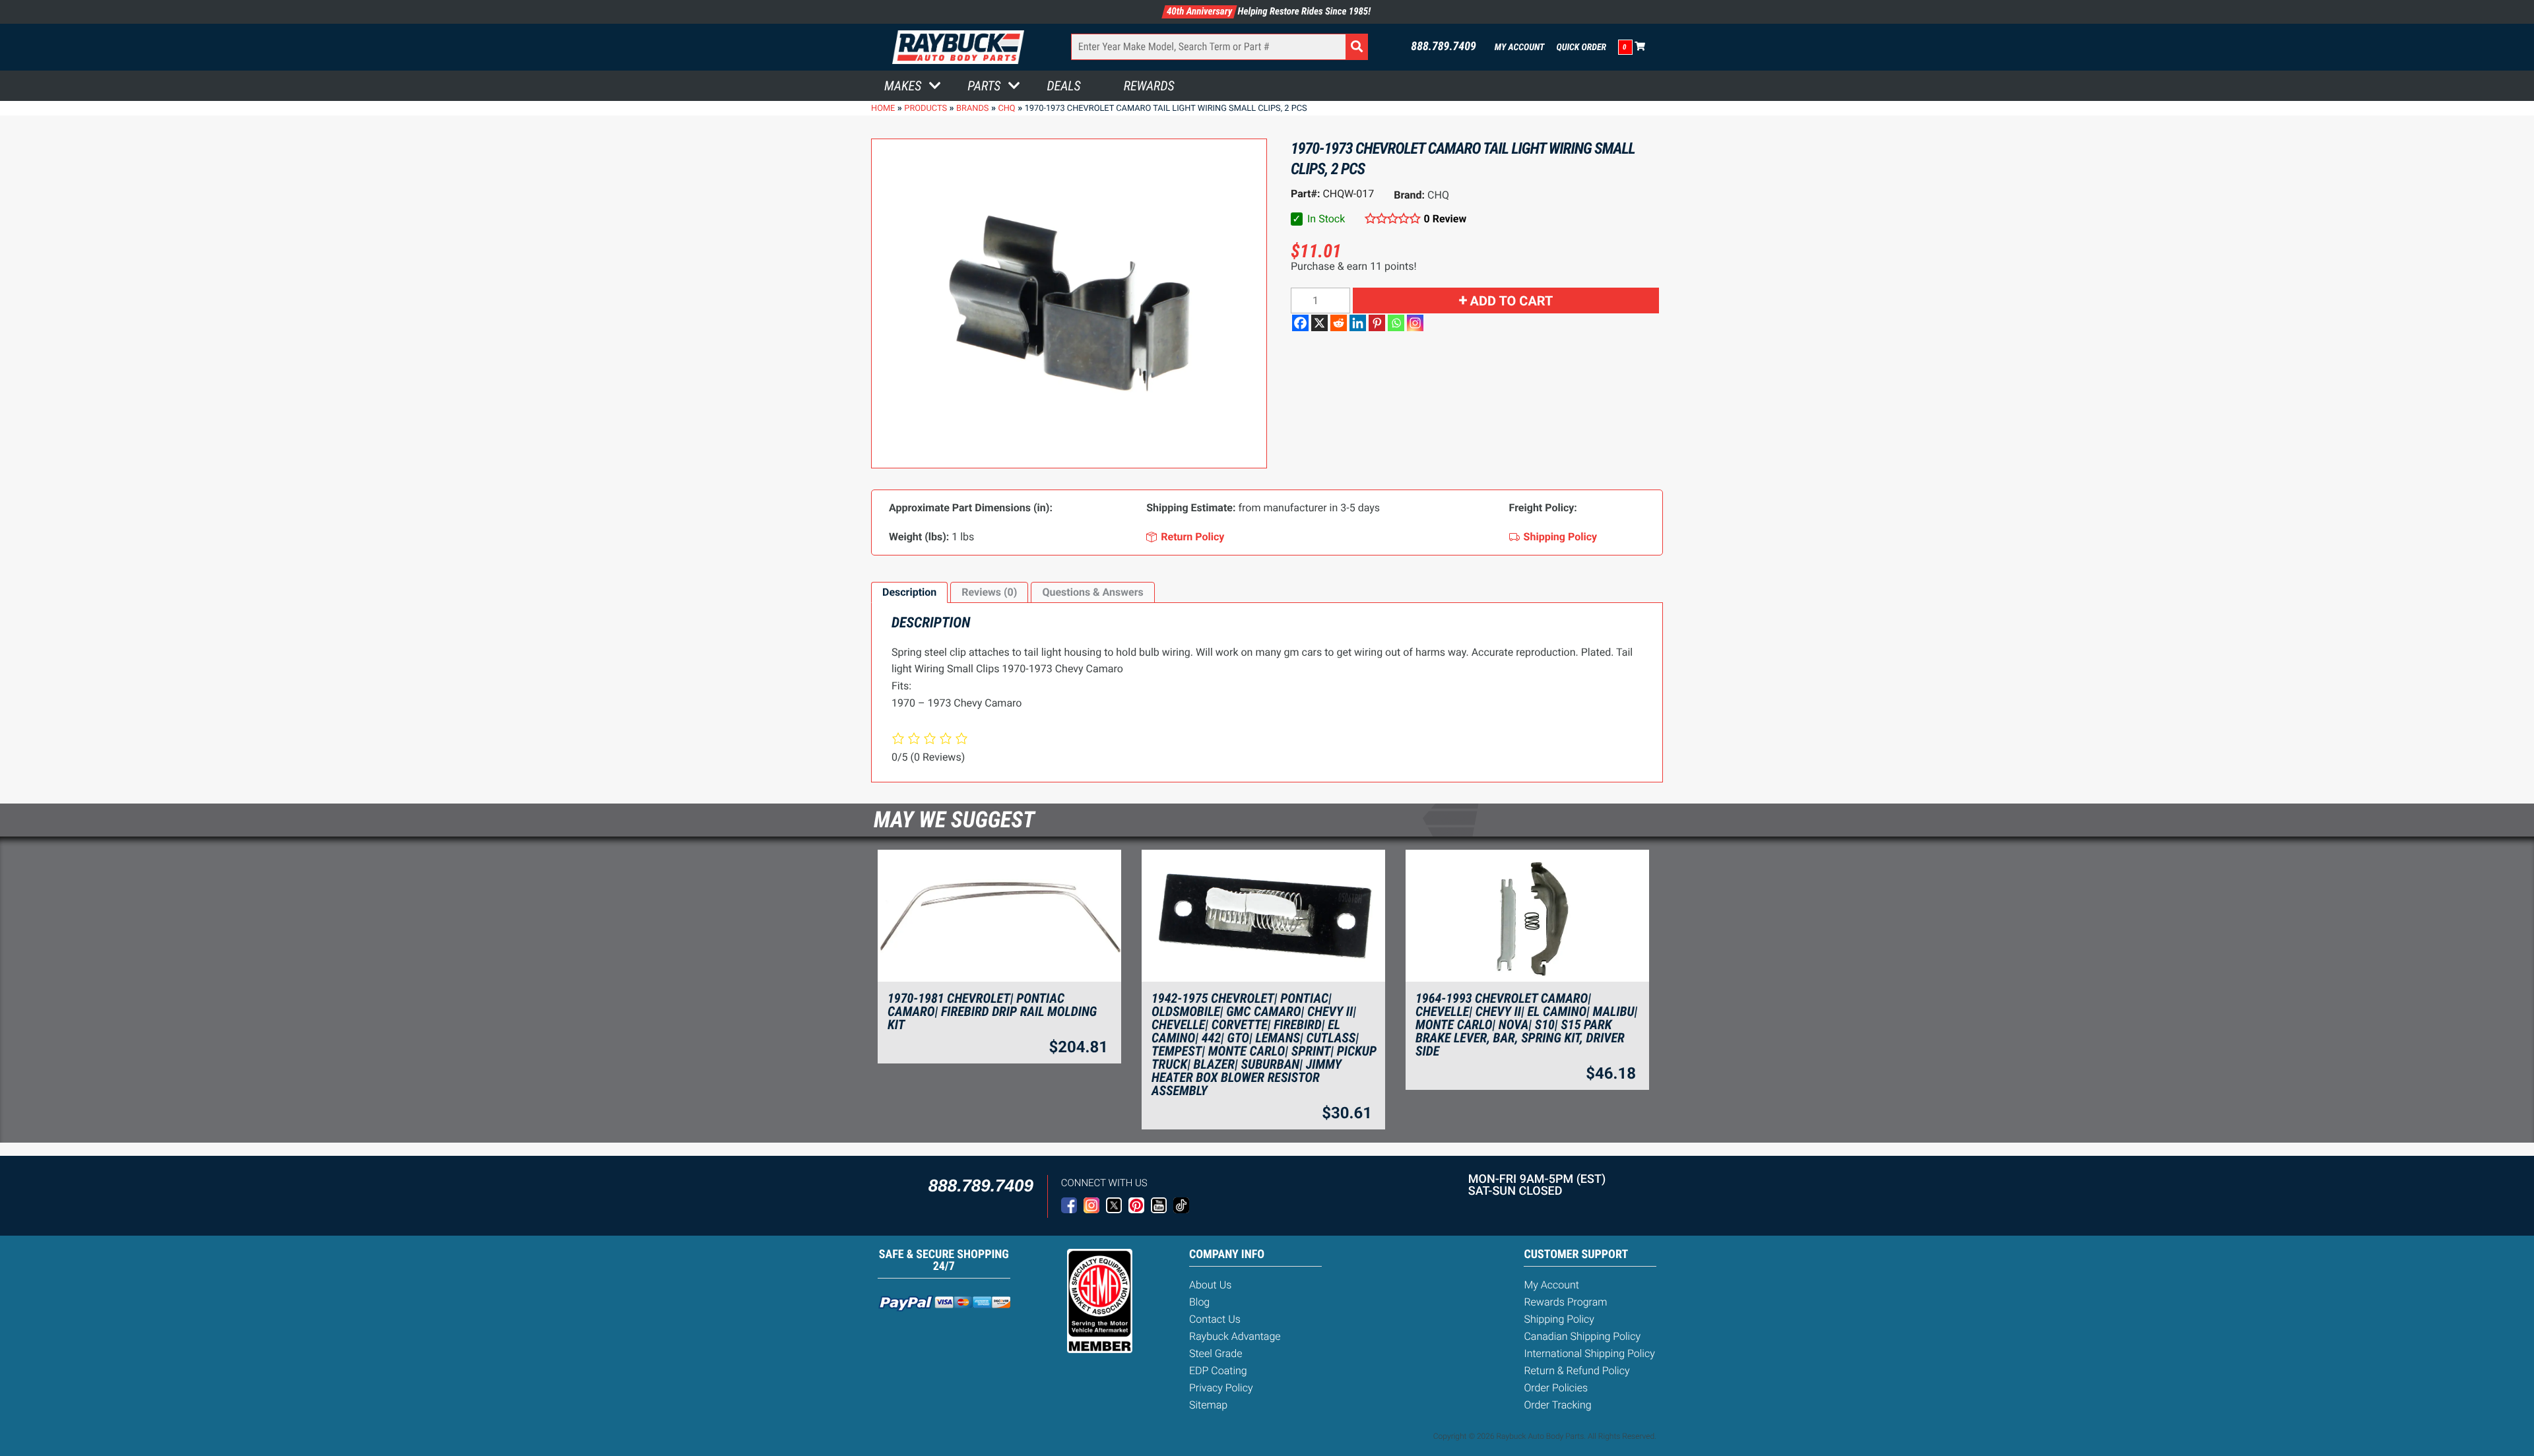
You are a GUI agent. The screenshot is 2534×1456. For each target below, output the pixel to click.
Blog (1199, 1302)
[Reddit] (1339, 323)
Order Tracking (1557, 1405)
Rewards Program (1565, 1302)
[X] (1319, 323)
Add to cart (1512, 301)
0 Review (1445, 219)
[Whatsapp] (1396, 323)
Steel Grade (1216, 1353)
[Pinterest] (1377, 323)
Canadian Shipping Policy (1582, 1336)
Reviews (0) (989, 592)
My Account (1520, 47)
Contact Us (1215, 1319)
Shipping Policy (1559, 1319)
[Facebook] (1300, 323)
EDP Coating (1218, 1371)
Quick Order (1581, 47)
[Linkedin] (1358, 323)
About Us (1210, 1285)
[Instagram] (1415, 323)
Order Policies (1556, 1388)
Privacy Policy (1221, 1388)
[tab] (909, 592)
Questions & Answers (1092, 592)
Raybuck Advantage (1235, 1336)
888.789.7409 (1444, 47)
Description (909, 592)
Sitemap (1208, 1405)
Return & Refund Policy (1576, 1371)
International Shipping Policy (1589, 1353)
